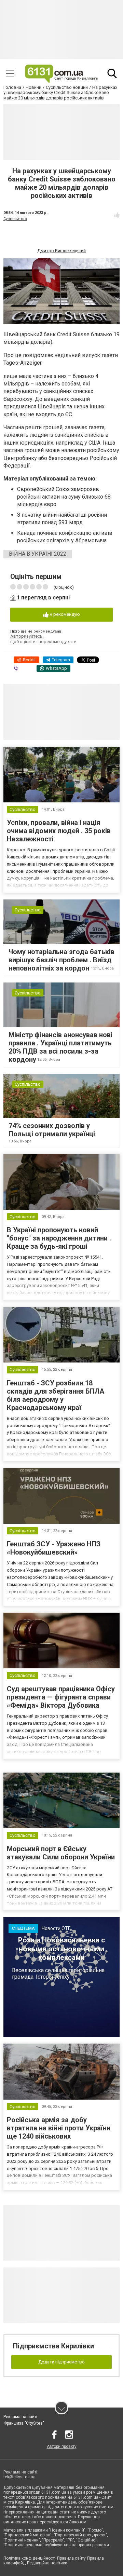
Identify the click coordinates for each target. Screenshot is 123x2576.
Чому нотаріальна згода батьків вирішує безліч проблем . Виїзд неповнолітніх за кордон (61, 960)
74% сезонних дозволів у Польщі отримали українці (52, 1130)
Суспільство (15, 219)
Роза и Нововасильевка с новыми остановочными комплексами (61, 1949)
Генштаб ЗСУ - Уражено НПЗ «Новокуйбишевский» (54, 1548)
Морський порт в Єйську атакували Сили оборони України (61, 1853)
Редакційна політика (47, 2563)
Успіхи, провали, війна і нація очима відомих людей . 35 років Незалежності (59, 831)
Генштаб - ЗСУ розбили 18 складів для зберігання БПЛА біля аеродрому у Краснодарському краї (56, 1395)
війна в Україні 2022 (38, 554)
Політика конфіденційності (30, 2558)
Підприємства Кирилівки (53, 2346)
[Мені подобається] (117, 215)
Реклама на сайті (20, 2417)
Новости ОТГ (56, 1928)
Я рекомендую (64, 614)
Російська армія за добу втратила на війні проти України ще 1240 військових (59, 2128)
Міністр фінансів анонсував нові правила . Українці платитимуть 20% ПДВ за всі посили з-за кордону (60, 1047)
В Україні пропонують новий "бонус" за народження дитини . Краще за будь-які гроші (59, 1238)
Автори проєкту (62, 2446)
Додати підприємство (61, 2362)
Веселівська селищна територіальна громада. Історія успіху (58, 1974)
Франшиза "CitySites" (24, 2423)
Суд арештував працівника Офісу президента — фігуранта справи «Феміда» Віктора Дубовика (61, 1697)
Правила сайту (71, 2558)
